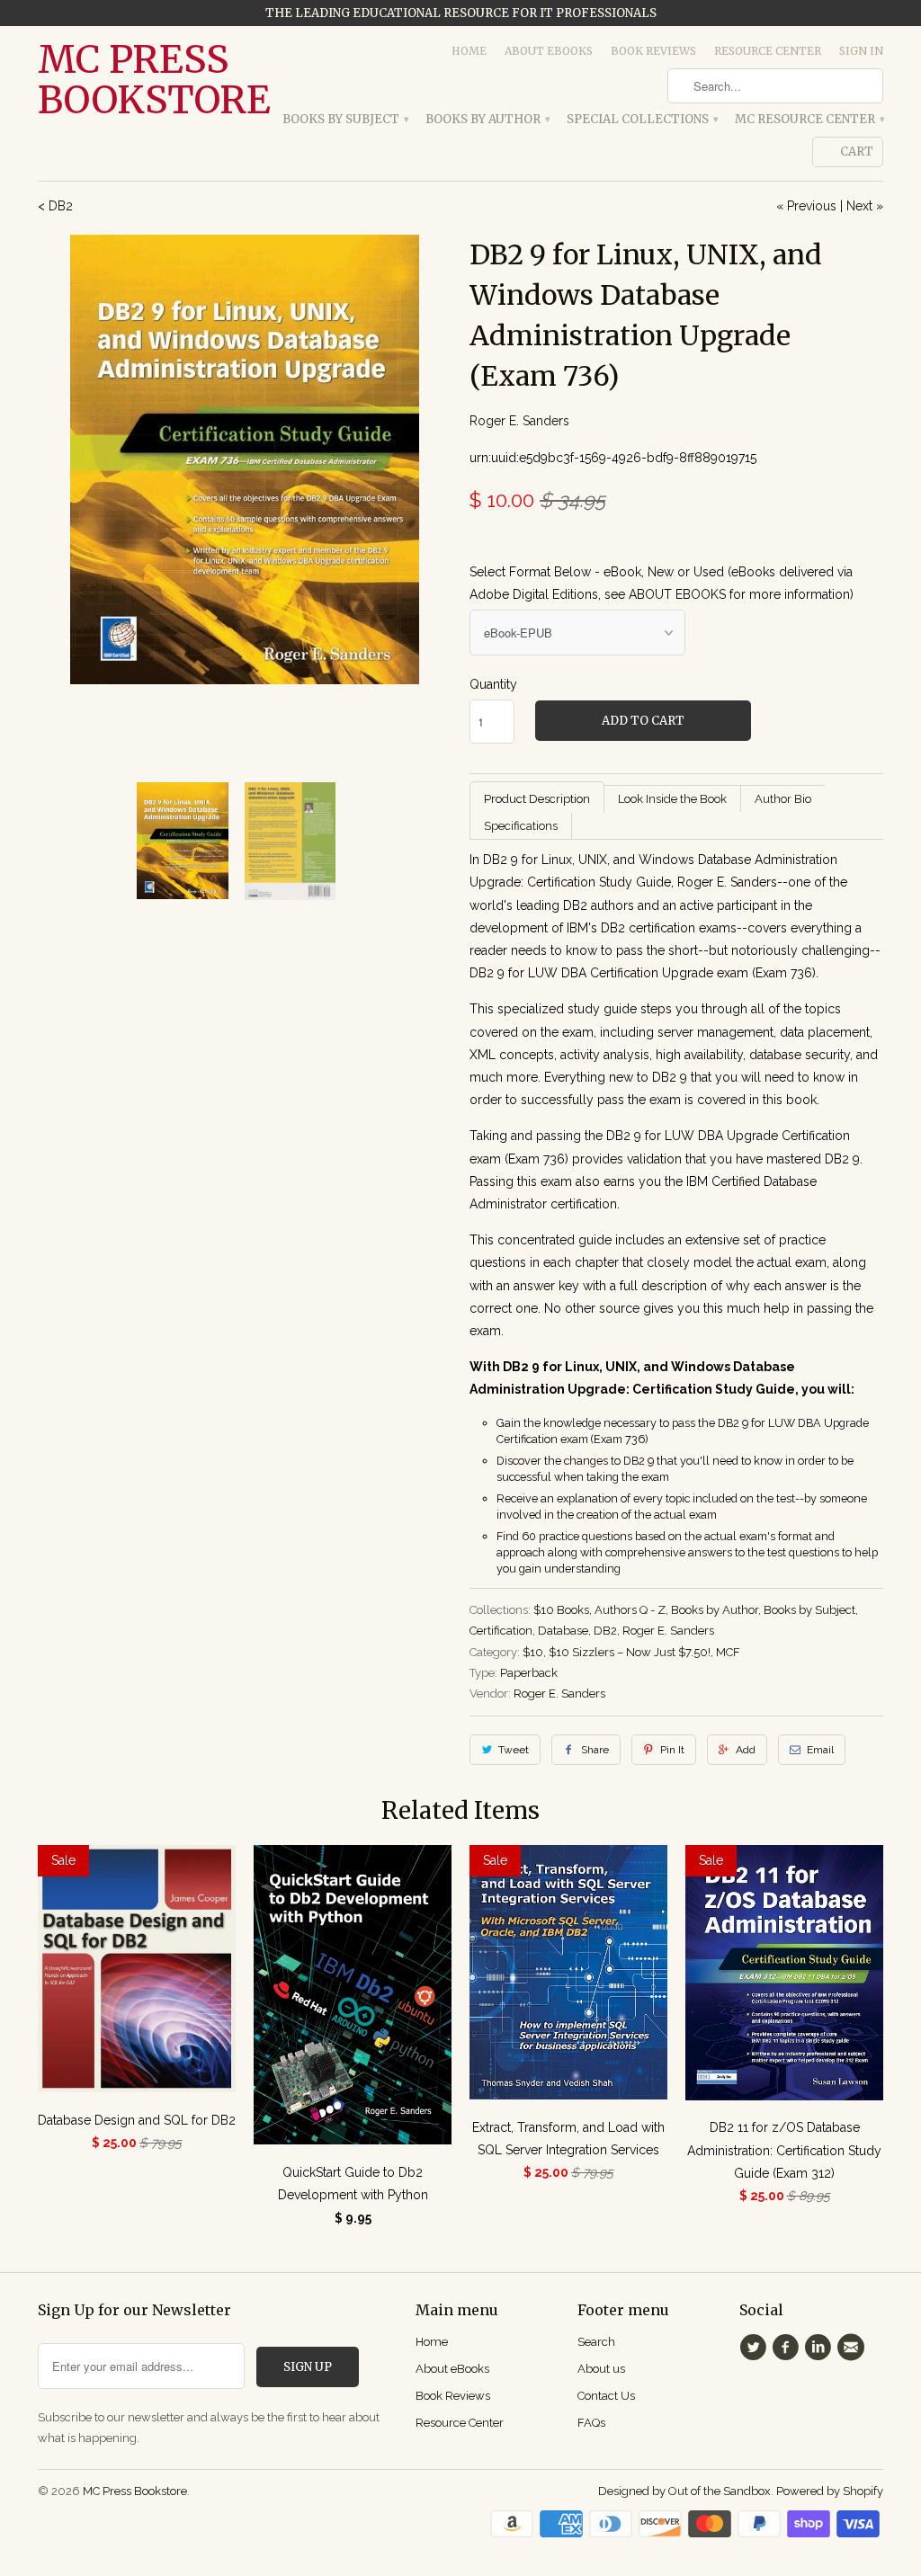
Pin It (672, 1750)
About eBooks (549, 51)
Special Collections (642, 119)
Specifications (521, 826)
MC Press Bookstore (137, 80)
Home (469, 51)
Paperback (529, 1673)
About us (601, 2369)
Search (596, 2342)
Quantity (493, 684)
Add (746, 1750)
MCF (728, 1652)
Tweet (514, 1750)
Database (563, 1631)
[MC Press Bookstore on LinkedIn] (821, 2348)
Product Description (537, 799)
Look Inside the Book (672, 799)
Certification (501, 1631)
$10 (533, 1652)
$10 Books (561, 1610)
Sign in (861, 51)
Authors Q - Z (630, 1610)
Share (595, 1750)
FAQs (591, 2423)
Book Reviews (653, 51)
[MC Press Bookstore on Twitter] (756, 2348)
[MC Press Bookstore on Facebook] (788, 2348)
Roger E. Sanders (519, 421)
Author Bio (783, 799)
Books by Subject (345, 119)
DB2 (605, 1631)
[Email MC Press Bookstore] (854, 2348)
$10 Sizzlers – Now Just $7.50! (630, 1652)
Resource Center (768, 51)
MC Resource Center (809, 119)
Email (820, 1750)
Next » (865, 206)
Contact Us (606, 2396)
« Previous (806, 206)
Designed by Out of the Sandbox (684, 2491)
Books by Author (487, 119)
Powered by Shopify (830, 2491)
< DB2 (55, 206)
